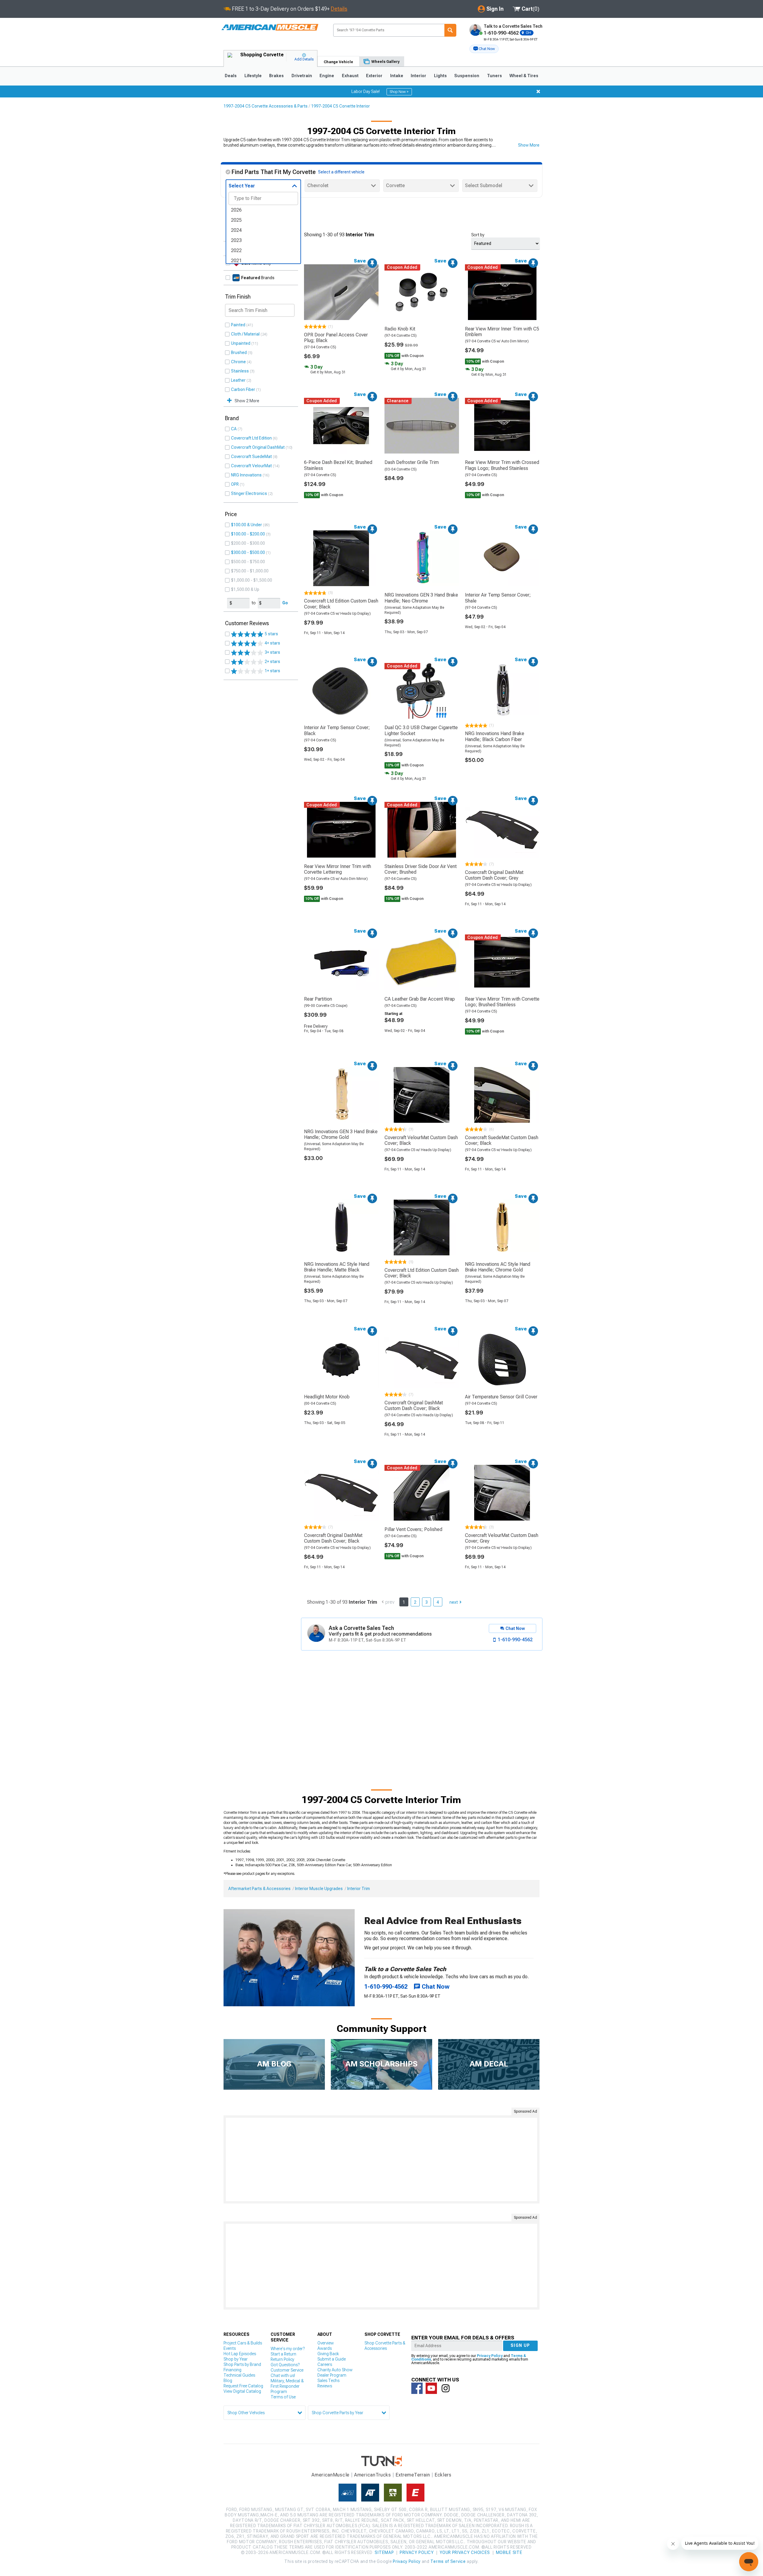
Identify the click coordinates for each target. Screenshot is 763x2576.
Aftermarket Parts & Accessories (259, 1889)
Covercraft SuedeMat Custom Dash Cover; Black (502, 1140)
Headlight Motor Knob (327, 1397)
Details (339, 9)
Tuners (494, 76)
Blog (228, 2381)
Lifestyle (253, 76)
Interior (418, 76)
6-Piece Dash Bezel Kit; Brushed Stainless (338, 465)
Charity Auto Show (335, 2370)
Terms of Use (283, 2397)
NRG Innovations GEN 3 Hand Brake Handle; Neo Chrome (421, 598)
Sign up (520, 2345)
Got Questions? (285, 2365)
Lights (440, 76)
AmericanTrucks (373, 2475)
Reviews (325, 2386)
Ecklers (443, 2475)
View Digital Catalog (242, 2391)
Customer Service (287, 2370)
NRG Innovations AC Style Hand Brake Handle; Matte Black (337, 1267)
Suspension (467, 76)
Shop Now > (399, 92)
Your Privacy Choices (465, 2552)
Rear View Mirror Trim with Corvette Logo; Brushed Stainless (502, 1002)
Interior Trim (359, 1889)
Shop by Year (236, 2359)
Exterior (374, 76)
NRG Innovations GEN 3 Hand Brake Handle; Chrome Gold (341, 1134)
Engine (327, 76)
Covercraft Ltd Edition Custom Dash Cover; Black (341, 604)
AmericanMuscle (331, 2475)
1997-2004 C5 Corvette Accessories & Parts (266, 106)
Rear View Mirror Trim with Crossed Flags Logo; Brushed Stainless (502, 465)
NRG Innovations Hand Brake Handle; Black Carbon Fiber (495, 736)
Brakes (276, 76)
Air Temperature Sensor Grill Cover (501, 1397)
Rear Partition (318, 999)
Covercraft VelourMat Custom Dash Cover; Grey (502, 1538)
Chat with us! (283, 2375)
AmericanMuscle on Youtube (431, 2388)
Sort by (478, 235)
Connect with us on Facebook (417, 2388)
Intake (397, 76)
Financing (232, 2370)
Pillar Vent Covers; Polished (413, 1529)
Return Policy (282, 2359)
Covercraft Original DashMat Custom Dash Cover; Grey (494, 875)
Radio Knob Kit (400, 329)
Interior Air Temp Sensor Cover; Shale (498, 598)
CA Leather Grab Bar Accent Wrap (420, 999)
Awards (325, 2348)
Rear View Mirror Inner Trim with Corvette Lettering (338, 869)
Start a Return (283, 2354)
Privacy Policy (490, 2356)
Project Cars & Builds (243, 2343)
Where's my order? (288, 2349)
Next (454, 1602)
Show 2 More (247, 401)
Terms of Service (448, 2561)
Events (230, 2348)
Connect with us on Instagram (446, 2388)
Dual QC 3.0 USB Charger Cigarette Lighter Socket (421, 730)
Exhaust (350, 76)
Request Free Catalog (243, 2386)
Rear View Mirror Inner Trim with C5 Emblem (502, 332)
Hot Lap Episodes (240, 2354)
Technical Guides (239, 2375)
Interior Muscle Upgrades (319, 1889)
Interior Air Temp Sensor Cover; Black (337, 730)
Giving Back (328, 2354)
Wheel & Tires (524, 76)
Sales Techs (328, 2381)
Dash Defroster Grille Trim (412, 462)
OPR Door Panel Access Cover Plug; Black (336, 338)
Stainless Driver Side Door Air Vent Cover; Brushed (421, 869)
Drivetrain (302, 76)
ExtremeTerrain (413, 2475)
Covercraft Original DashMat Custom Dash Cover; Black (414, 1406)
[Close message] (538, 91)
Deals (231, 76)
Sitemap (384, 2552)
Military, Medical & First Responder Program (287, 2386)
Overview (326, 2343)
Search (450, 30)
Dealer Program (332, 2375)
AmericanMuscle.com (270, 28)
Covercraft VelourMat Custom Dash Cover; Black (421, 1140)
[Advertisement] (381, 2159)
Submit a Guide (332, 2359)
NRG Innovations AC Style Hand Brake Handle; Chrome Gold (498, 1267)
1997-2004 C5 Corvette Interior (341, 106)
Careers (325, 2364)
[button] (484, 49)
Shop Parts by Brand (242, 2364)
